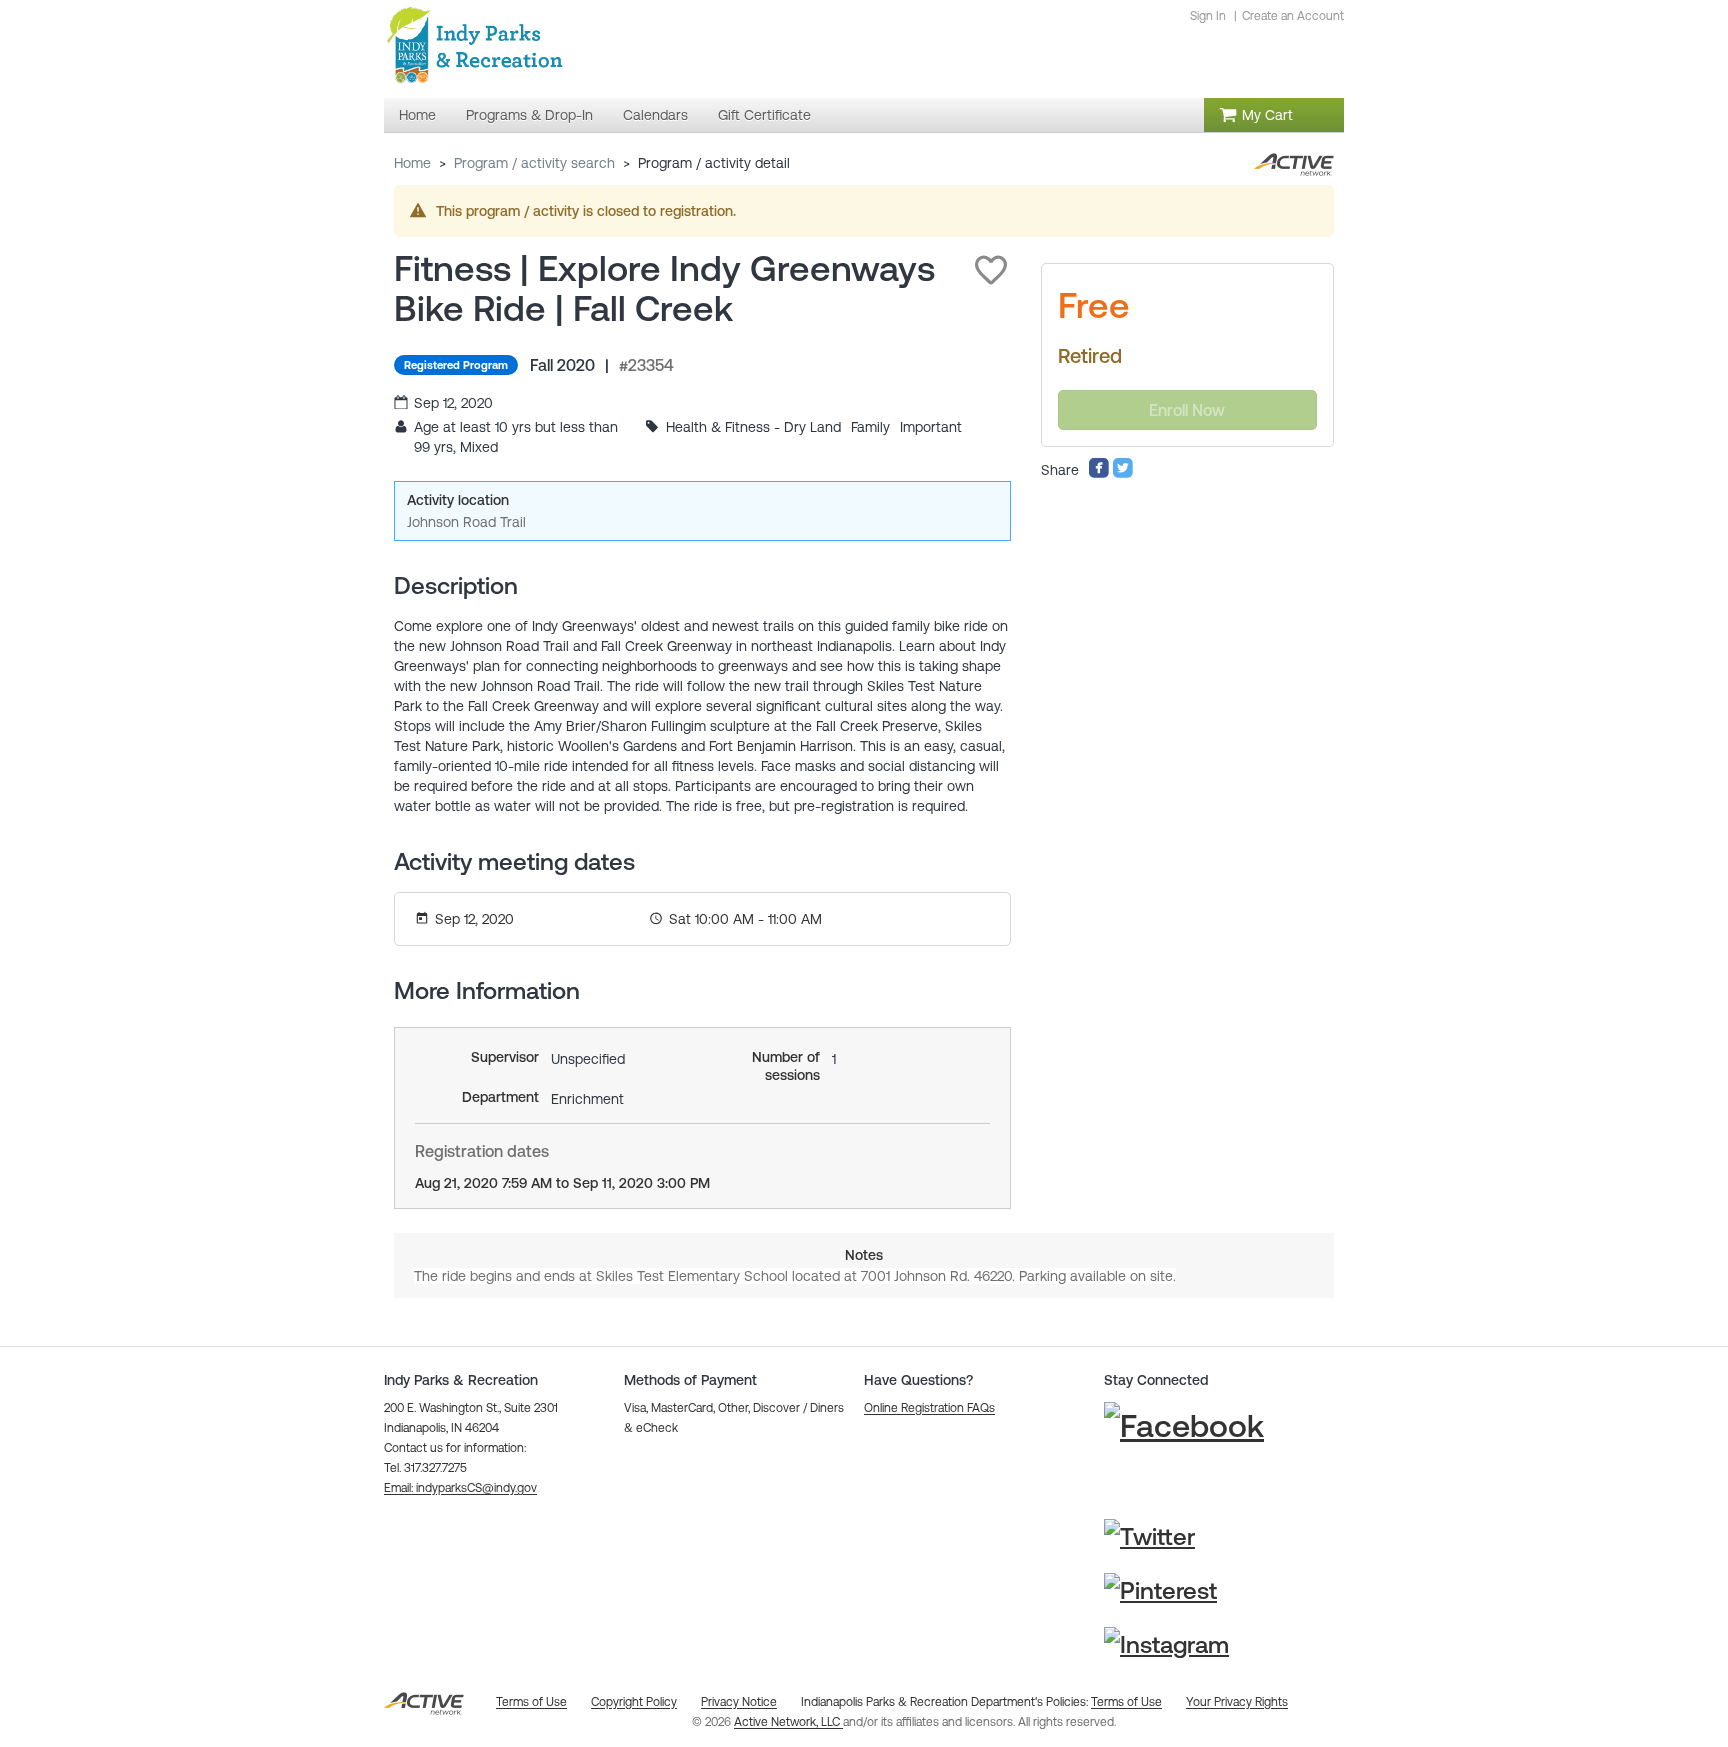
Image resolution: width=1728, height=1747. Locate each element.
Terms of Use (1126, 1702)
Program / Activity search (534, 163)
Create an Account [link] (1293, 16)
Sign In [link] (1208, 16)
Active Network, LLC (788, 1722)
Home (412, 163)
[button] (991, 270)
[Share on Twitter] (1123, 474)
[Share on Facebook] (1099, 474)
